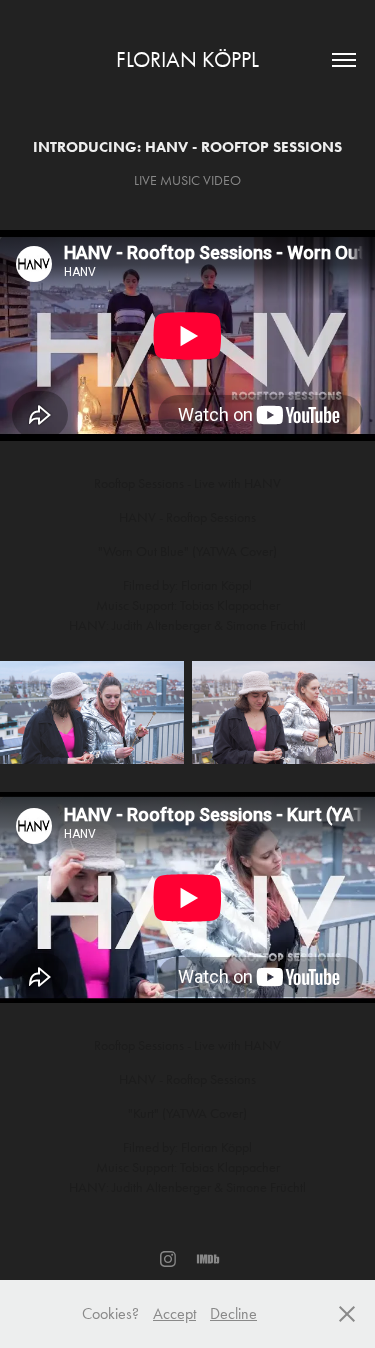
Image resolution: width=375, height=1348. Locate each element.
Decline (233, 1313)
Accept (174, 1313)
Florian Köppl (187, 60)
